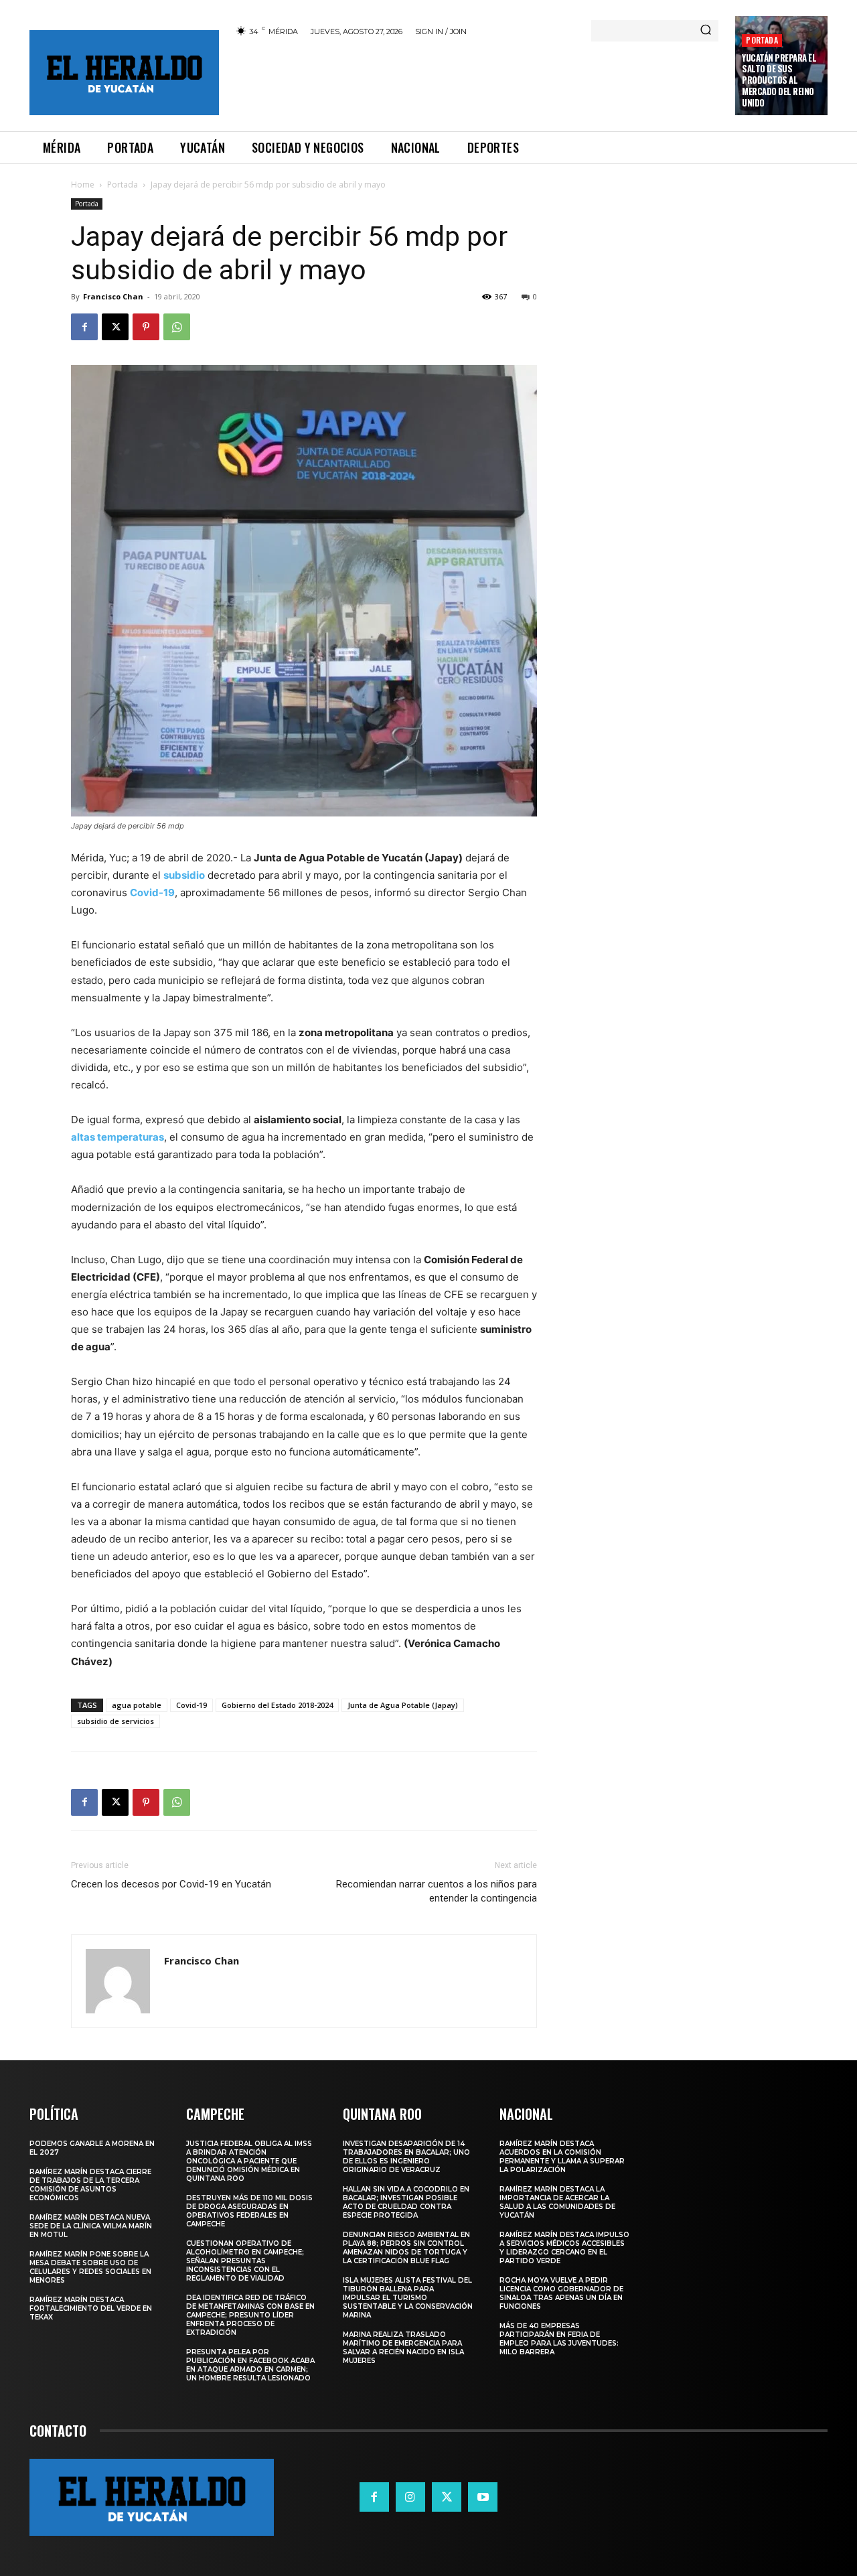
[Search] (706, 31)
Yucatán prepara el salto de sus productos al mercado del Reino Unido (779, 80)
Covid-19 (152, 892)
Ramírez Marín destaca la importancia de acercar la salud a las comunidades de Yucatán (557, 2202)
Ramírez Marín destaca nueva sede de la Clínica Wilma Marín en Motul (91, 2226)
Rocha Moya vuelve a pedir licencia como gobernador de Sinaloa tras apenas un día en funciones (561, 2293)
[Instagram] (410, 2497)
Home (83, 185)
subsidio (184, 875)
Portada (762, 40)
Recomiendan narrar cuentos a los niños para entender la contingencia (437, 1891)
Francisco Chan (113, 296)
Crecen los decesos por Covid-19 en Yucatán (171, 1884)
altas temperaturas (118, 1137)
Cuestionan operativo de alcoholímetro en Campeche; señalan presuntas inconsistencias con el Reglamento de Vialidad (245, 2261)
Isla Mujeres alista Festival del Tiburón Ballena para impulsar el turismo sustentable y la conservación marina (408, 2298)
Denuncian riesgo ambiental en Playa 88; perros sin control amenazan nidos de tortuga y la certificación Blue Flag (406, 2248)
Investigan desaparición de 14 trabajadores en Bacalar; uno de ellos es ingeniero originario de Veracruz (406, 2157)
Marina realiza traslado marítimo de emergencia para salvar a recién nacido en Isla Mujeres (403, 2348)
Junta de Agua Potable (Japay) (403, 1705)
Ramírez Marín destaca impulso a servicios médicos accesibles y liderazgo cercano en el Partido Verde (564, 2248)
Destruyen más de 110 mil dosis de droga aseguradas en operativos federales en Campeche (249, 2211)
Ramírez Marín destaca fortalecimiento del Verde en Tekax (91, 2308)
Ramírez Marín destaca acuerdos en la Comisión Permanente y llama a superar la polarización (562, 2157)
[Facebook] (84, 327)
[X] (115, 327)
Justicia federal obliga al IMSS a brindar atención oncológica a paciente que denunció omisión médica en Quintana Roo (249, 2161)
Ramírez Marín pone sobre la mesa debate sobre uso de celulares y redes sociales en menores (90, 2267)
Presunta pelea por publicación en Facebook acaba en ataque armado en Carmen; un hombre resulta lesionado (250, 2365)
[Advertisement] (477, 82)
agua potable (137, 1705)
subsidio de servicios (115, 1721)
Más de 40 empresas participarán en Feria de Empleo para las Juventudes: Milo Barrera (559, 2339)
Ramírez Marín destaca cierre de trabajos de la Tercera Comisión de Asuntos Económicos (90, 2185)
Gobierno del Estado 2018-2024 (277, 1705)
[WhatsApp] (177, 327)
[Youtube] (483, 2497)
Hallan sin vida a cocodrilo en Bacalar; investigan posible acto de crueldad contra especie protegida (406, 2202)
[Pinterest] (146, 327)
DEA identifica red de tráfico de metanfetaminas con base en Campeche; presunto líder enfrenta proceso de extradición (250, 2315)
